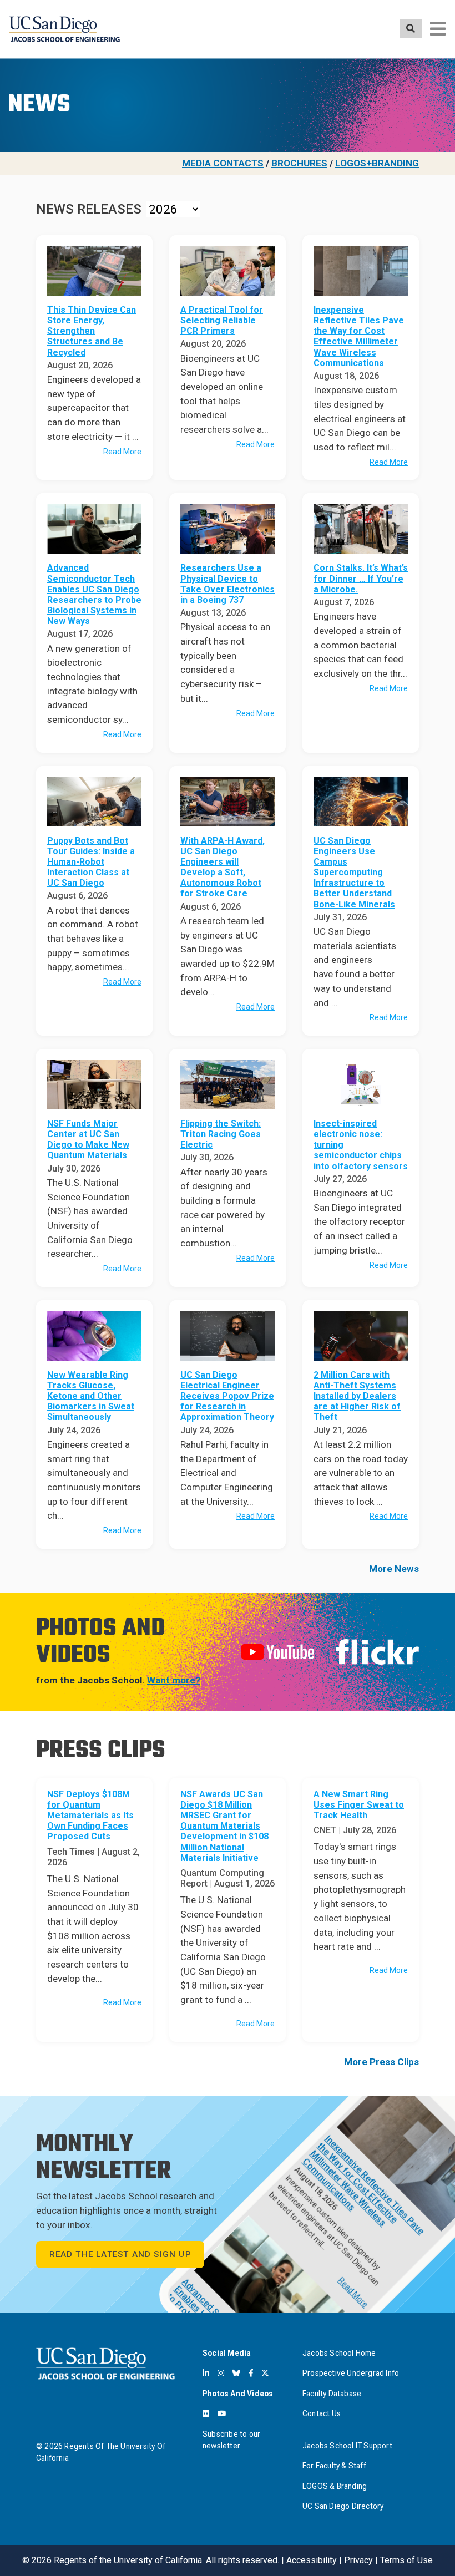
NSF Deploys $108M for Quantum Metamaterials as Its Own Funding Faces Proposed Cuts (90, 1816)
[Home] (64, 29)
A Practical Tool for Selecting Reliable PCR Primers (222, 320)
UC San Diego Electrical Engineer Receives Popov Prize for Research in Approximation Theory (227, 1396)
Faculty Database (332, 2394)
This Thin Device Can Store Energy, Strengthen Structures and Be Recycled (92, 331)
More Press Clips (381, 2062)
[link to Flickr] (206, 2413)
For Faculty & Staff (334, 2466)
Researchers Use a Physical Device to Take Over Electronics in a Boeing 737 (228, 584)
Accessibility (312, 2560)
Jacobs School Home (339, 2353)
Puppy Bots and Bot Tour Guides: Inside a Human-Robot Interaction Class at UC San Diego (91, 862)
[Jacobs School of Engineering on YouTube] (277, 1651)
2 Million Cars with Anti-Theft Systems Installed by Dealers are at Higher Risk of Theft (357, 1396)
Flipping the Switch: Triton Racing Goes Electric (221, 1134)
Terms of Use (406, 2560)
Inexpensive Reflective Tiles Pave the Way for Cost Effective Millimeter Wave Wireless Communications (359, 336)
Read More (122, 452)
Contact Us (322, 2413)
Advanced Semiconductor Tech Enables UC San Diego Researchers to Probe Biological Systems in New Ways (94, 594)
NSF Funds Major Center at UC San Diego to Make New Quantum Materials (88, 1140)
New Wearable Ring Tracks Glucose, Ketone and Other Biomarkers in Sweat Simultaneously (91, 1396)
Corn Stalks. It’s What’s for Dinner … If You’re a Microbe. (361, 578)
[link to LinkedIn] (206, 2373)
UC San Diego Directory (343, 2506)
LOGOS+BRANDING (377, 163)
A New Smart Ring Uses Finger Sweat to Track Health (359, 1805)
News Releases (89, 209)
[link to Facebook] (251, 2373)
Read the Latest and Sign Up (120, 2254)
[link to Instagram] (221, 2373)
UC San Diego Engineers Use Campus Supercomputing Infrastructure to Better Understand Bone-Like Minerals (354, 873)
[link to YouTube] (222, 2413)
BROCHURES (299, 163)
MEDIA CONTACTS (223, 163)
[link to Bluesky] (236, 2373)
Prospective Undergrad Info (351, 2373)
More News (394, 1569)
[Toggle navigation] (438, 29)
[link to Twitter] (265, 2373)
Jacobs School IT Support (347, 2446)
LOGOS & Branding (335, 2486)
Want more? (174, 1680)
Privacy (358, 2560)
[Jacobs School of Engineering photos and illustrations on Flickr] (377, 1651)
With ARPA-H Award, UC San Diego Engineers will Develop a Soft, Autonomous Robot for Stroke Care (223, 867)
